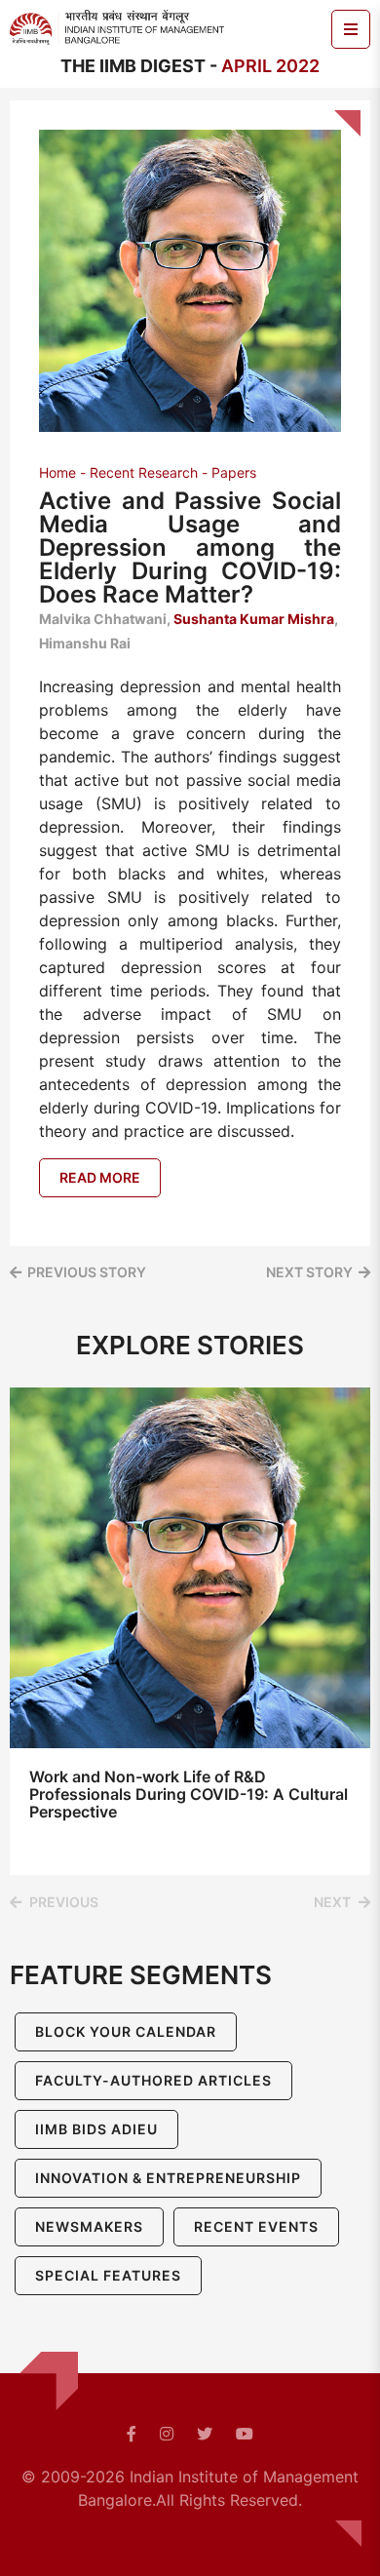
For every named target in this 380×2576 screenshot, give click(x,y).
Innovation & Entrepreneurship (168, 2178)
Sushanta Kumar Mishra (254, 619)
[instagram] (167, 2434)
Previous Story (87, 1272)
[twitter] (205, 2434)
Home (57, 472)
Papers (234, 472)
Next (332, 1902)
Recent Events (256, 2226)
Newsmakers (89, 2226)
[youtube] (245, 2434)
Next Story (309, 1272)
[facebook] (132, 2434)
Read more (100, 1177)
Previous (64, 1902)
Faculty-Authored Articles (153, 2080)
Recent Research (144, 472)
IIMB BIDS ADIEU (96, 2129)
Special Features (108, 2275)
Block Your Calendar (126, 2031)
